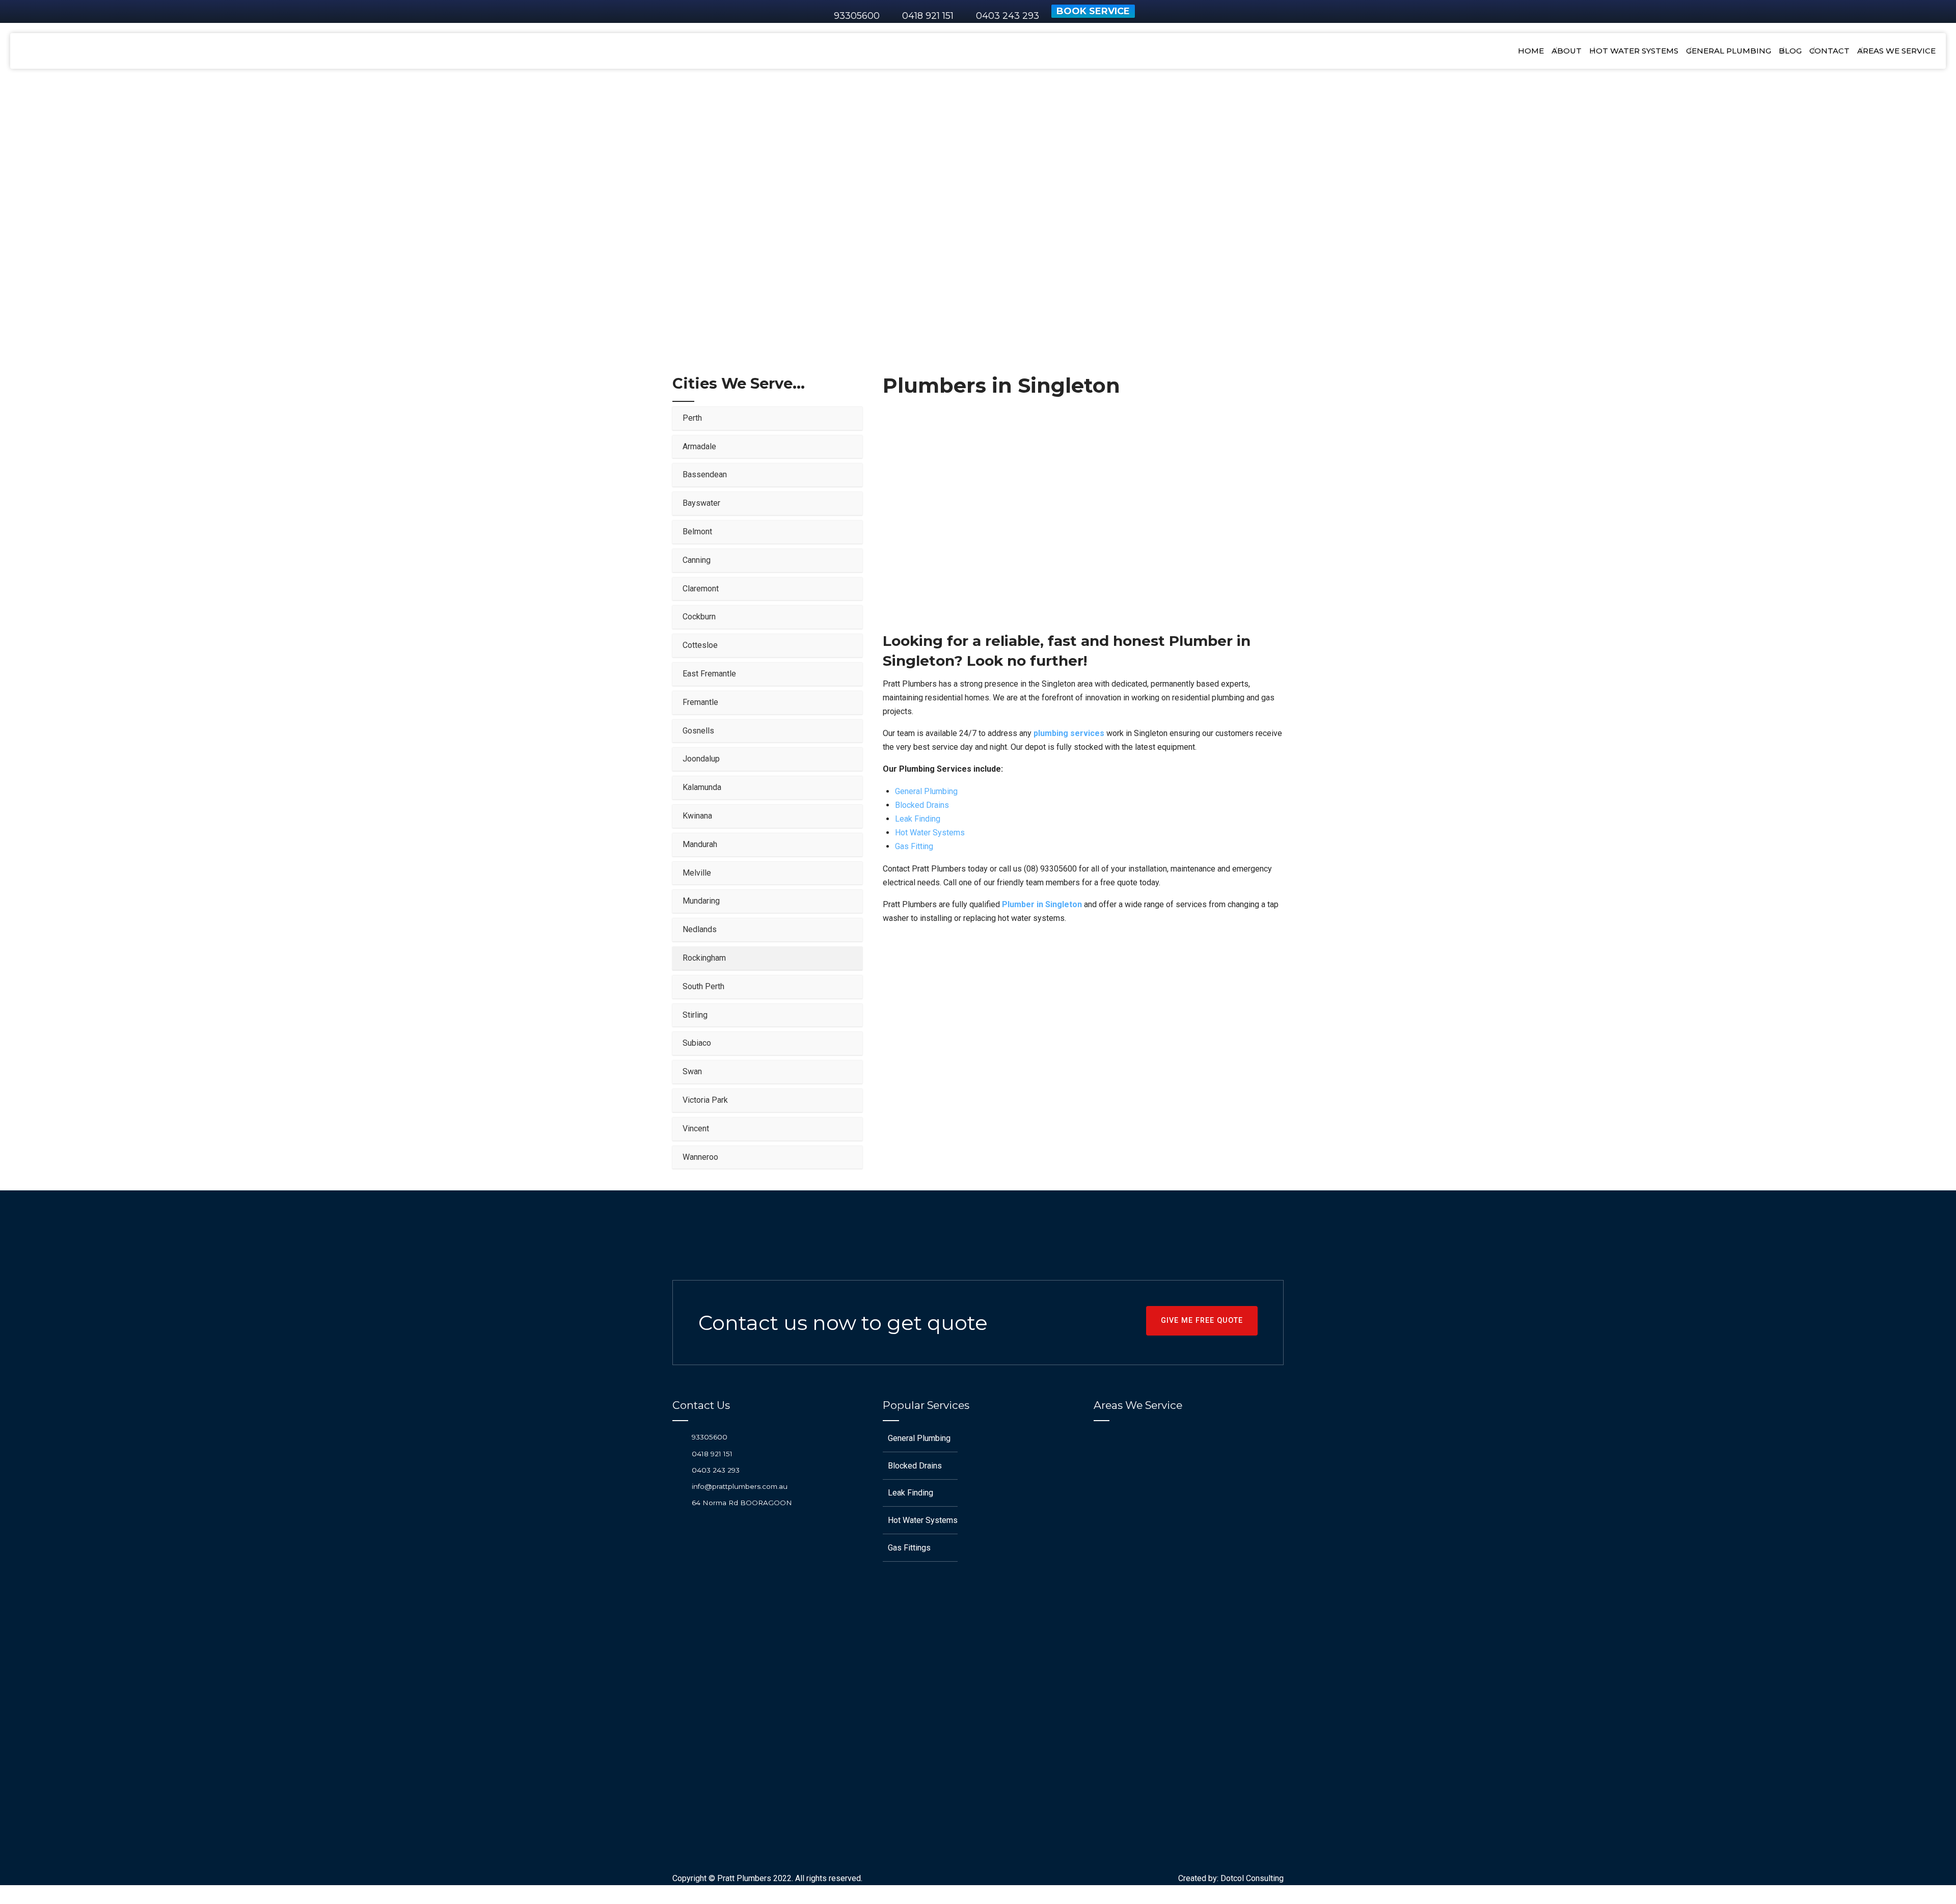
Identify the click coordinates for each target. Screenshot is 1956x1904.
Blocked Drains (922, 805)
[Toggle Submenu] (845, 418)
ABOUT (1567, 51)
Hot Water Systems (1634, 51)
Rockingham (1057, 189)
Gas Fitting (914, 846)
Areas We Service (958, 189)
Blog (1790, 51)
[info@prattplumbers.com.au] (678, 1486)
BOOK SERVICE (1093, 11)
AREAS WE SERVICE (1896, 51)
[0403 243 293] (678, 1470)
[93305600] (678, 1437)
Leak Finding (918, 819)
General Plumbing (1729, 51)
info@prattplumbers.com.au (740, 1486)
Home (1531, 51)
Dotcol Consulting (1252, 1878)
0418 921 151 (712, 1454)
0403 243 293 (716, 1470)
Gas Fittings (909, 1548)
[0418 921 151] (678, 1453)
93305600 (857, 16)
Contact (1829, 51)
